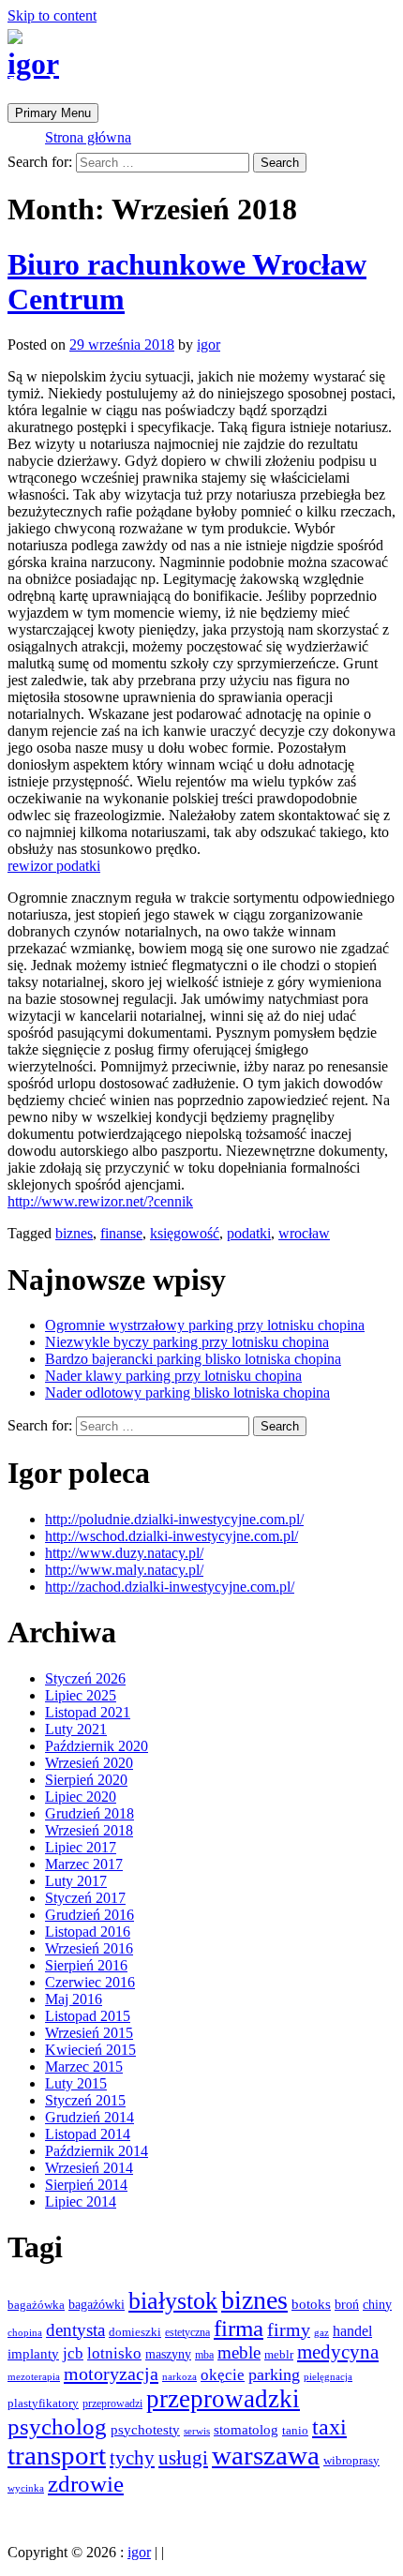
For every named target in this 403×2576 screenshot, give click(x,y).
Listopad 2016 (88, 1932)
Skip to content (52, 15)
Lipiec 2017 (81, 1847)
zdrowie (86, 2484)
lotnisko (114, 2353)
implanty (33, 2354)
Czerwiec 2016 (90, 1982)
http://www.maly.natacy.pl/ (124, 1570)
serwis (197, 2431)
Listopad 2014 (88, 2134)
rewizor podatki (54, 866)
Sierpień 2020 (86, 1780)
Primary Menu (53, 113)
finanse (121, 1233)
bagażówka (36, 2305)
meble (239, 2352)
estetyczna (187, 2332)
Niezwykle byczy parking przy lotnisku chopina (187, 1342)
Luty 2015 (76, 2083)
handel (352, 2331)
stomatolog (246, 2430)
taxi (329, 2427)
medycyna (338, 2352)
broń (347, 2305)
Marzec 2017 (84, 1864)
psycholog (57, 2426)
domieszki (135, 2332)
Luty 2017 (76, 1881)
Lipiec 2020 (81, 1797)
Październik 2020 (97, 1746)
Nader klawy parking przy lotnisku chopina (173, 1376)
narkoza (179, 2376)
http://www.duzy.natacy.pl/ (124, 1553)
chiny (377, 2305)
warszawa (266, 2455)
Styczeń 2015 (85, 2100)
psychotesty (145, 2430)
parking (274, 2374)
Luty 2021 (76, 1729)
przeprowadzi (112, 2404)
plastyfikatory (43, 2404)
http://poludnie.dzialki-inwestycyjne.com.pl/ (174, 1519)
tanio (295, 2431)
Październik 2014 (97, 2151)
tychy (132, 2458)
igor (33, 64)
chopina (25, 2332)
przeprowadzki (223, 2399)
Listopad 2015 (88, 2016)
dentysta (75, 2330)
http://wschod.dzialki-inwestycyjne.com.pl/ (172, 1536)
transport (57, 2456)
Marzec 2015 (84, 2067)
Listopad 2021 (88, 1712)
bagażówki (97, 2305)
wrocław (304, 1233)
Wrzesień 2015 (89, 2033)
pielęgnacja (328, 2376)
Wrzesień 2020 (89, 1763)
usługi (183, 2458)
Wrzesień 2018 (89, 1830)
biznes (74, 1233)
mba (204, 2355)
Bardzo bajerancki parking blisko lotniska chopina (193, 1359)
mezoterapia (34, 2377)
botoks (311, 2304)
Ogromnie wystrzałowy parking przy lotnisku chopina (205, 1325)
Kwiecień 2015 (90, 2050)
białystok (173, 2301)
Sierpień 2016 (86, 1965)
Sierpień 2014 (86, 2185)
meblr (279, 2354)
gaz (321, 2332)
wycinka (26, 2488)
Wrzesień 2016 (89, 1948)
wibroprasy (351, 2460)
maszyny (168, 2354)
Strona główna (88, 137)
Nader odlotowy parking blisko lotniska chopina (187, 1393)
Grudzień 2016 (90, 1915)
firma (239, 2328)
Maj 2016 (74, 1999)
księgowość (185, 1233)
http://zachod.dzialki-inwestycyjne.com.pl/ (170, 1587)
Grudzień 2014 (90, 2117)
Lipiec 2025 (81, 1695)
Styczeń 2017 (85, 1898)
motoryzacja (111, 2374)
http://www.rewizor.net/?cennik (100, 1201)
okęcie (223, 2375)
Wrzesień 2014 (89, 2168)
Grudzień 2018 (90, 1813)
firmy (289, 2330)
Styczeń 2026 (85, 1678)
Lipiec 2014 (81, 2202)
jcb (73, 2353)
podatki (249, 1233)
